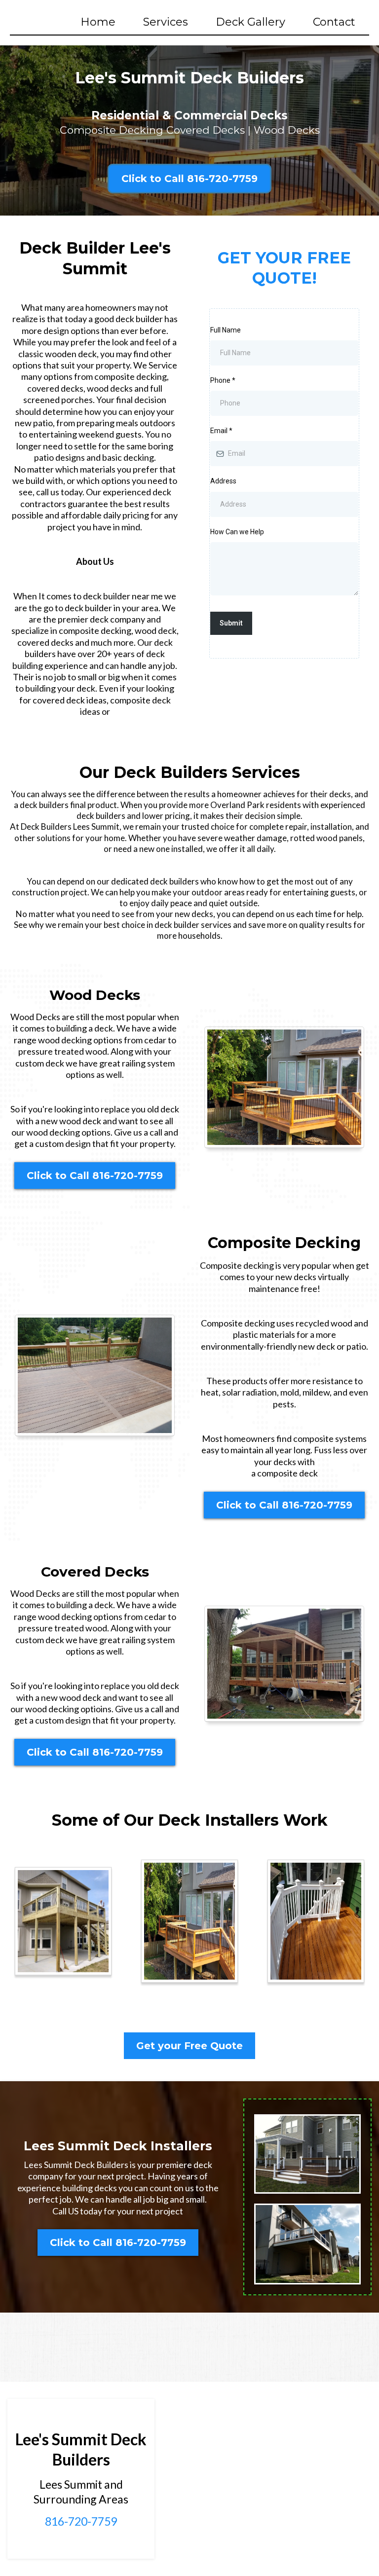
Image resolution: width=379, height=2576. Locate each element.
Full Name (226, 330)
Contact (334, 22)
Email (221, 431)
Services (166, 22)
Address (223, 481)
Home (98, 22)
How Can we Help (237, 532)
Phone (223, 380)
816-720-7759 (81, 2521)
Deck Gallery (250, 22)
